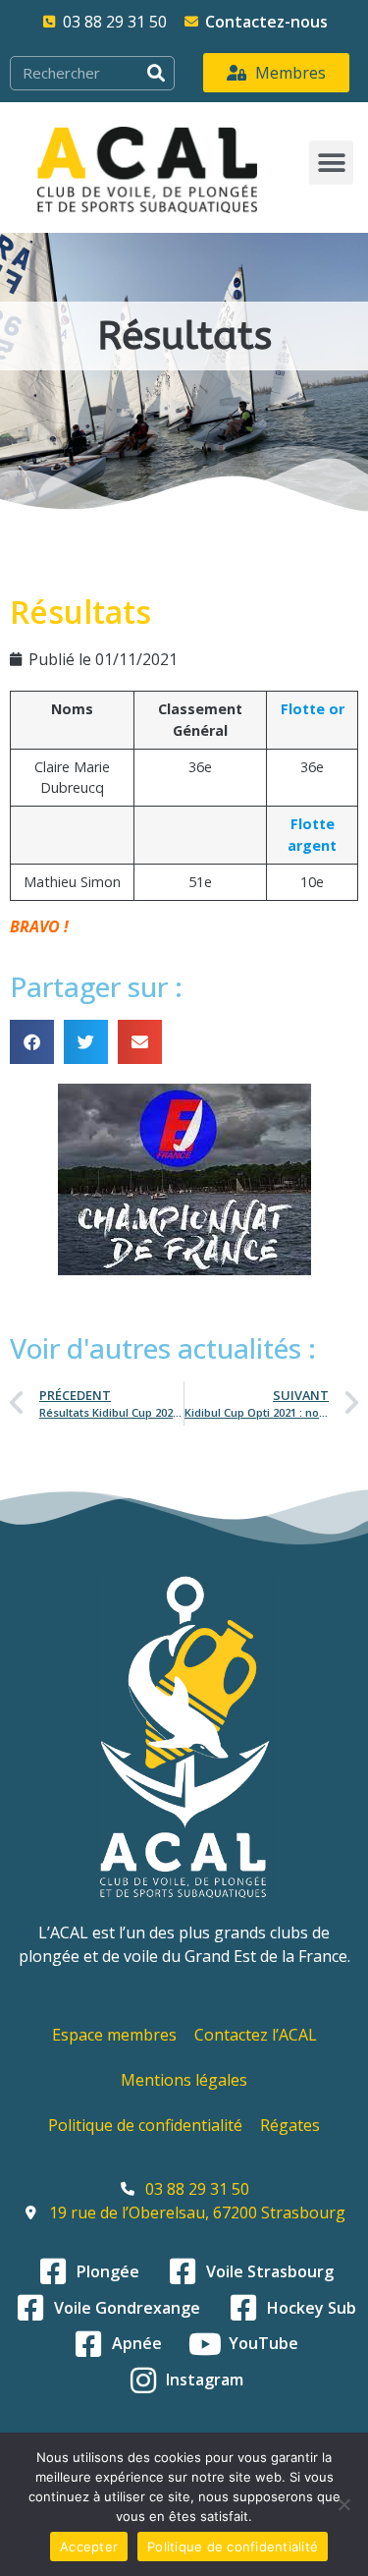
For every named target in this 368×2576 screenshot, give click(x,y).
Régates (290, 2125)
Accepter (89, 2547)
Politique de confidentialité (145, 2125)
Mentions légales (184, 2080)
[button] (331, 163)
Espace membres (114, 2035)
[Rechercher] (157, 73)
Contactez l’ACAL (256, 2035)
